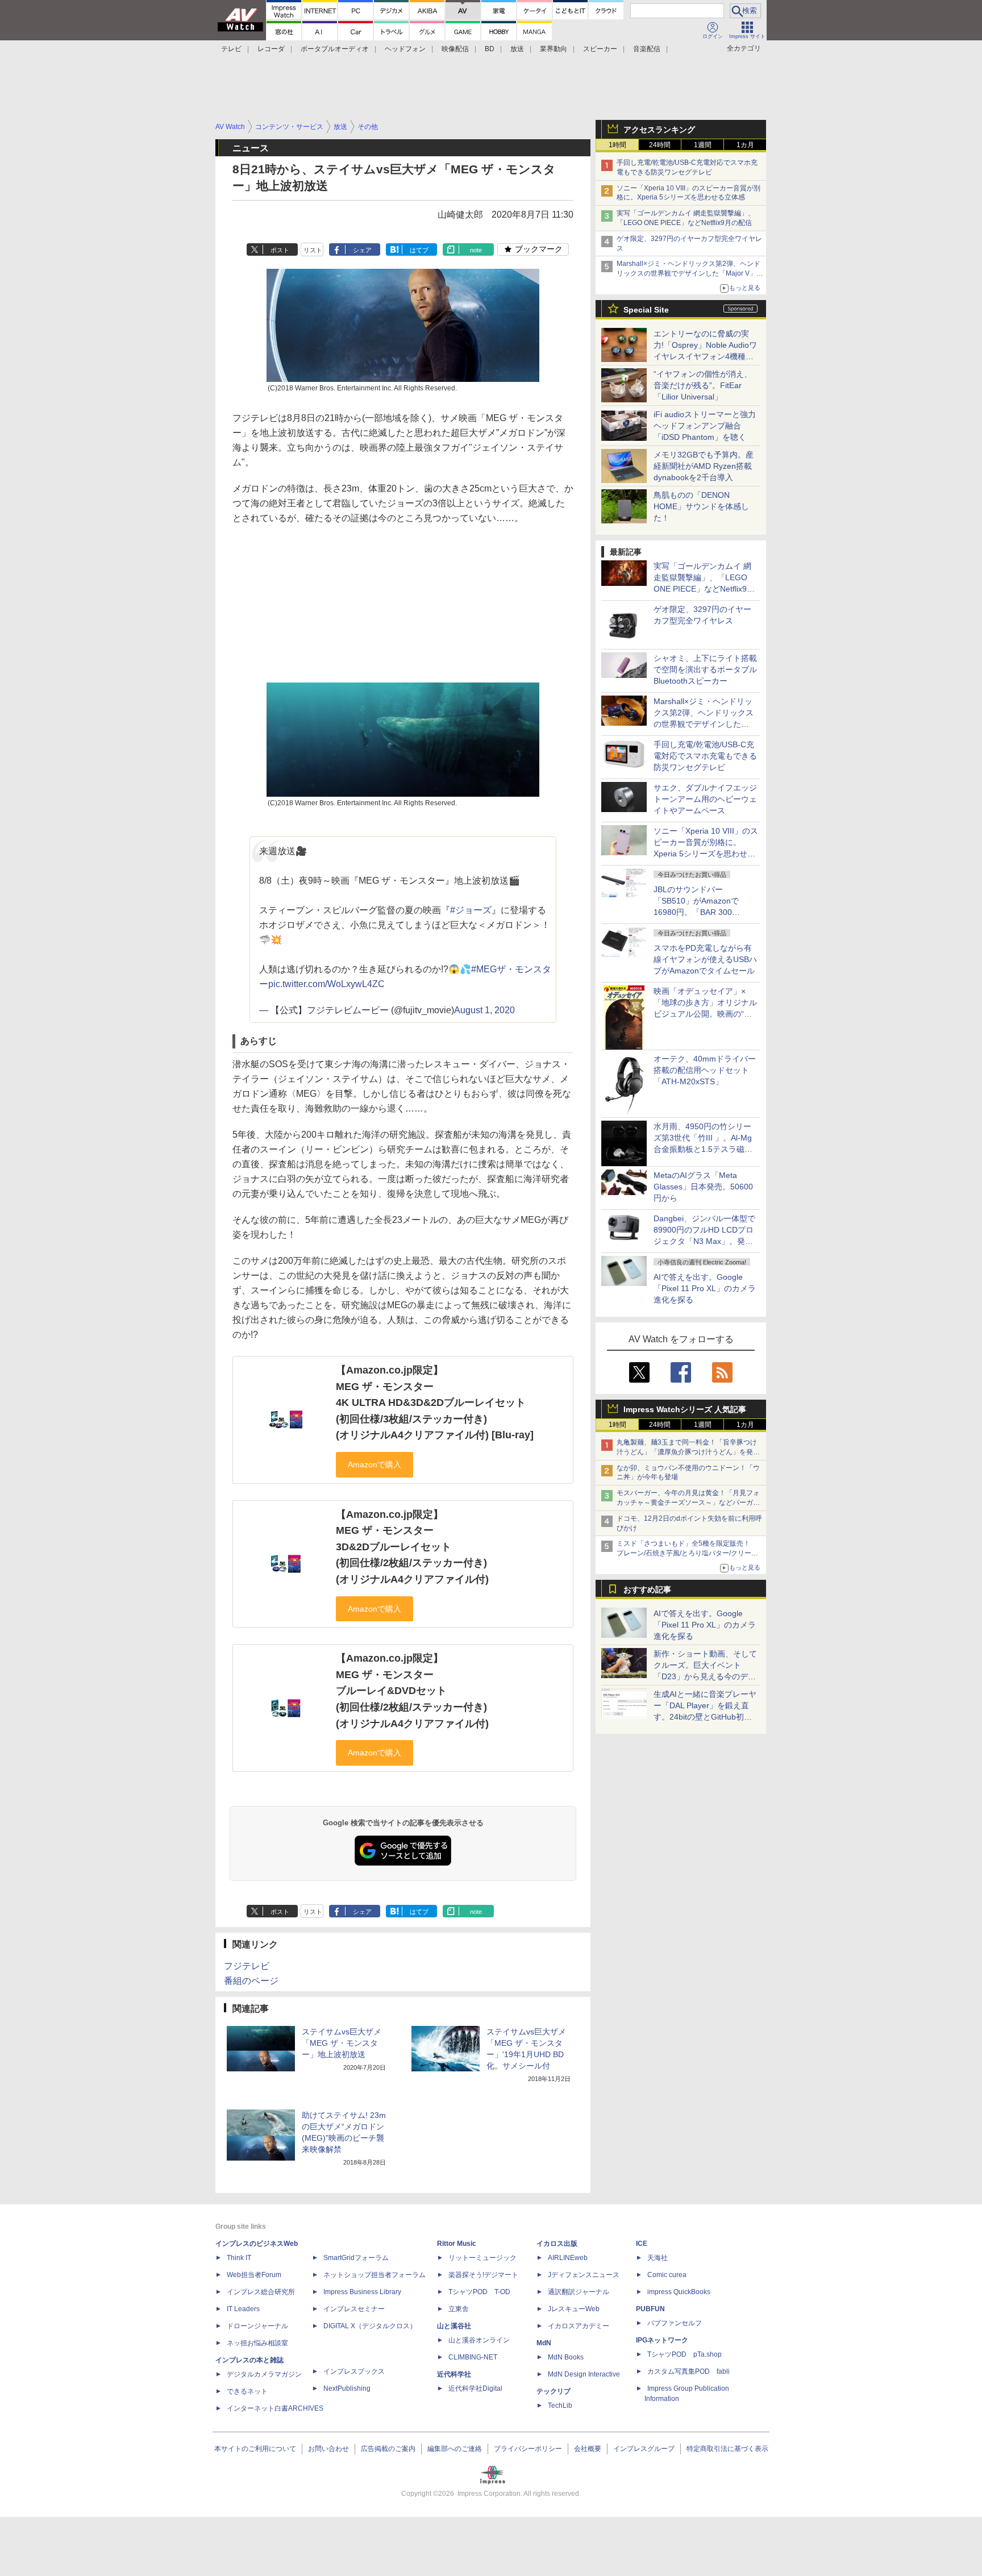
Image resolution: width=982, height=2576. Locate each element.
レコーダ (271, 49)
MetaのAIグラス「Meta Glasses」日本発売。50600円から (703, 1187)
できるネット (247, 2391)
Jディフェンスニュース (584, 2275)
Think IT (239, 2258)
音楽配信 (647, 49)
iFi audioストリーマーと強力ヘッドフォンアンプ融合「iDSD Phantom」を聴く (705, 426)
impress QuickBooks (679, 2292)
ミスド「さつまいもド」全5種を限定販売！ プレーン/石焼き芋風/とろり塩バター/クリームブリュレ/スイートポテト (687, 1553)
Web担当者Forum (254, 2275)
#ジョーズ (471, 910)
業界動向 (554, 49)
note (476, 250)
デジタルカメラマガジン (264, 2374)
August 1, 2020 (484, 1010)
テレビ (231, 49)
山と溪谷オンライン (479, 2340)
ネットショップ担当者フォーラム (375, 2275)
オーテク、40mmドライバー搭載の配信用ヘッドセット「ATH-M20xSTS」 (705, 1070)
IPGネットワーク (662, 2340)
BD (490, 49)
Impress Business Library (362, 2292)
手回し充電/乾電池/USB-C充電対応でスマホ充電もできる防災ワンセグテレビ (705, 756)
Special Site (646, 310)
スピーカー (600, 49)
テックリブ (554, 2391)
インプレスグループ (644, 2449)
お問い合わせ (328, 2449)
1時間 (617, 145)
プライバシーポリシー (528, 2449)
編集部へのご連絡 (455, 2449)
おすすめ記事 (647, 1589)
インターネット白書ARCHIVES (275, 2408)
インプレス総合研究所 (261, 2292)
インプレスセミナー (354, 2309)
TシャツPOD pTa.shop (685, 2354)
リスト (313, 250)
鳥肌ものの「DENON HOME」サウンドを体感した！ (701, 506)
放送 (517, 49)
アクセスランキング (659, 130)
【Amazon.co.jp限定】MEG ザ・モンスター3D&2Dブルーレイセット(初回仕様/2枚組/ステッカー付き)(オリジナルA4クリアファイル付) (412, 1547)
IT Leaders (243, 2309)
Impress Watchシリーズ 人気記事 (685, 1409)
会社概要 (588, 2449)
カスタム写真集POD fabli (688, 2371)
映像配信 (455, 49)
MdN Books (566, 2357)
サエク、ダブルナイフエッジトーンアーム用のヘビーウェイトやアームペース (705, 799)
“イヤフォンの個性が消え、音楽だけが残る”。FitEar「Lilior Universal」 (703, 385)
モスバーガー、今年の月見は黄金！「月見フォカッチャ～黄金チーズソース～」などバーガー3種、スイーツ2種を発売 (688, 1503)
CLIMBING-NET (473, 2357)
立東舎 (459, 2309)
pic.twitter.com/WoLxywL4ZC (326, 984)
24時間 (660, 145)
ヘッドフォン (405, 49)
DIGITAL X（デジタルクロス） (370, 2326)
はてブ (419, 250)
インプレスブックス (354, 2371)
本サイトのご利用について (255, 2449)
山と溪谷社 (454, 2326)
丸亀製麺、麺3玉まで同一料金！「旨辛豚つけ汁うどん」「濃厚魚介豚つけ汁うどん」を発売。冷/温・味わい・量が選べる (687, 1452)
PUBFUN (650, 2309)
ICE (642, 2244)
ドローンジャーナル (257, 2326)
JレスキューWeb (574, 2309)
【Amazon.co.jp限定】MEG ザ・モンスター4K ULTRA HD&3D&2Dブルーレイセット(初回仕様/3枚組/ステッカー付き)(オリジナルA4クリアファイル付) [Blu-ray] (435, 1403)
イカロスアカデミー (579, 2326)
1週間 (703, 145)
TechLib (560, 2406)
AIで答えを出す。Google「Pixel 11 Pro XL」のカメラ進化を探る (705, 1288)
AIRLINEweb (568, 2258)
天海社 (658, 2258)
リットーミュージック (482, 2258)
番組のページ (251, 1981)
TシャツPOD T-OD (479, 2292)
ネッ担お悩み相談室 (257, 2343)
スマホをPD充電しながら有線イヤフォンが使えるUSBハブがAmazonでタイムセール (705, 959)
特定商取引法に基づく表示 (727, 2449)
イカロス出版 (557, 2244)
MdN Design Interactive (584, 2374)
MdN (544, 2343)
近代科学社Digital (475, 2388)
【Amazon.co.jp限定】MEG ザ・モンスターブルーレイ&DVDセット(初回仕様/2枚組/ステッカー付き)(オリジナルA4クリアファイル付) (412, 1691)
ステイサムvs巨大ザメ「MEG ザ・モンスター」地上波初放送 (342, 2043)
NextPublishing (347, 2388)
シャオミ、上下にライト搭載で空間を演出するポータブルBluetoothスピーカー (705, 669)
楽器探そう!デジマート (483, 2275)
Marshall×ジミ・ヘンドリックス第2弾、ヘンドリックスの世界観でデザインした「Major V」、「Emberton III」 (690, 273)
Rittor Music (457, 2244)
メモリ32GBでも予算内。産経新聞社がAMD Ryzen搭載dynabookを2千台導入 (704, 466)
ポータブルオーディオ (335, 49)
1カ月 (745, 145)
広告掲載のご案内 (388, 2449)
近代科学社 (454, 2374)
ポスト (280, 250)
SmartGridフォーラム (356, 2258)
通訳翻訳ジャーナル (579, 2292)
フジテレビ (247, 1966)
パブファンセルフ (675, 2323)
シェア (362, 250)
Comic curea (667, 2275)
